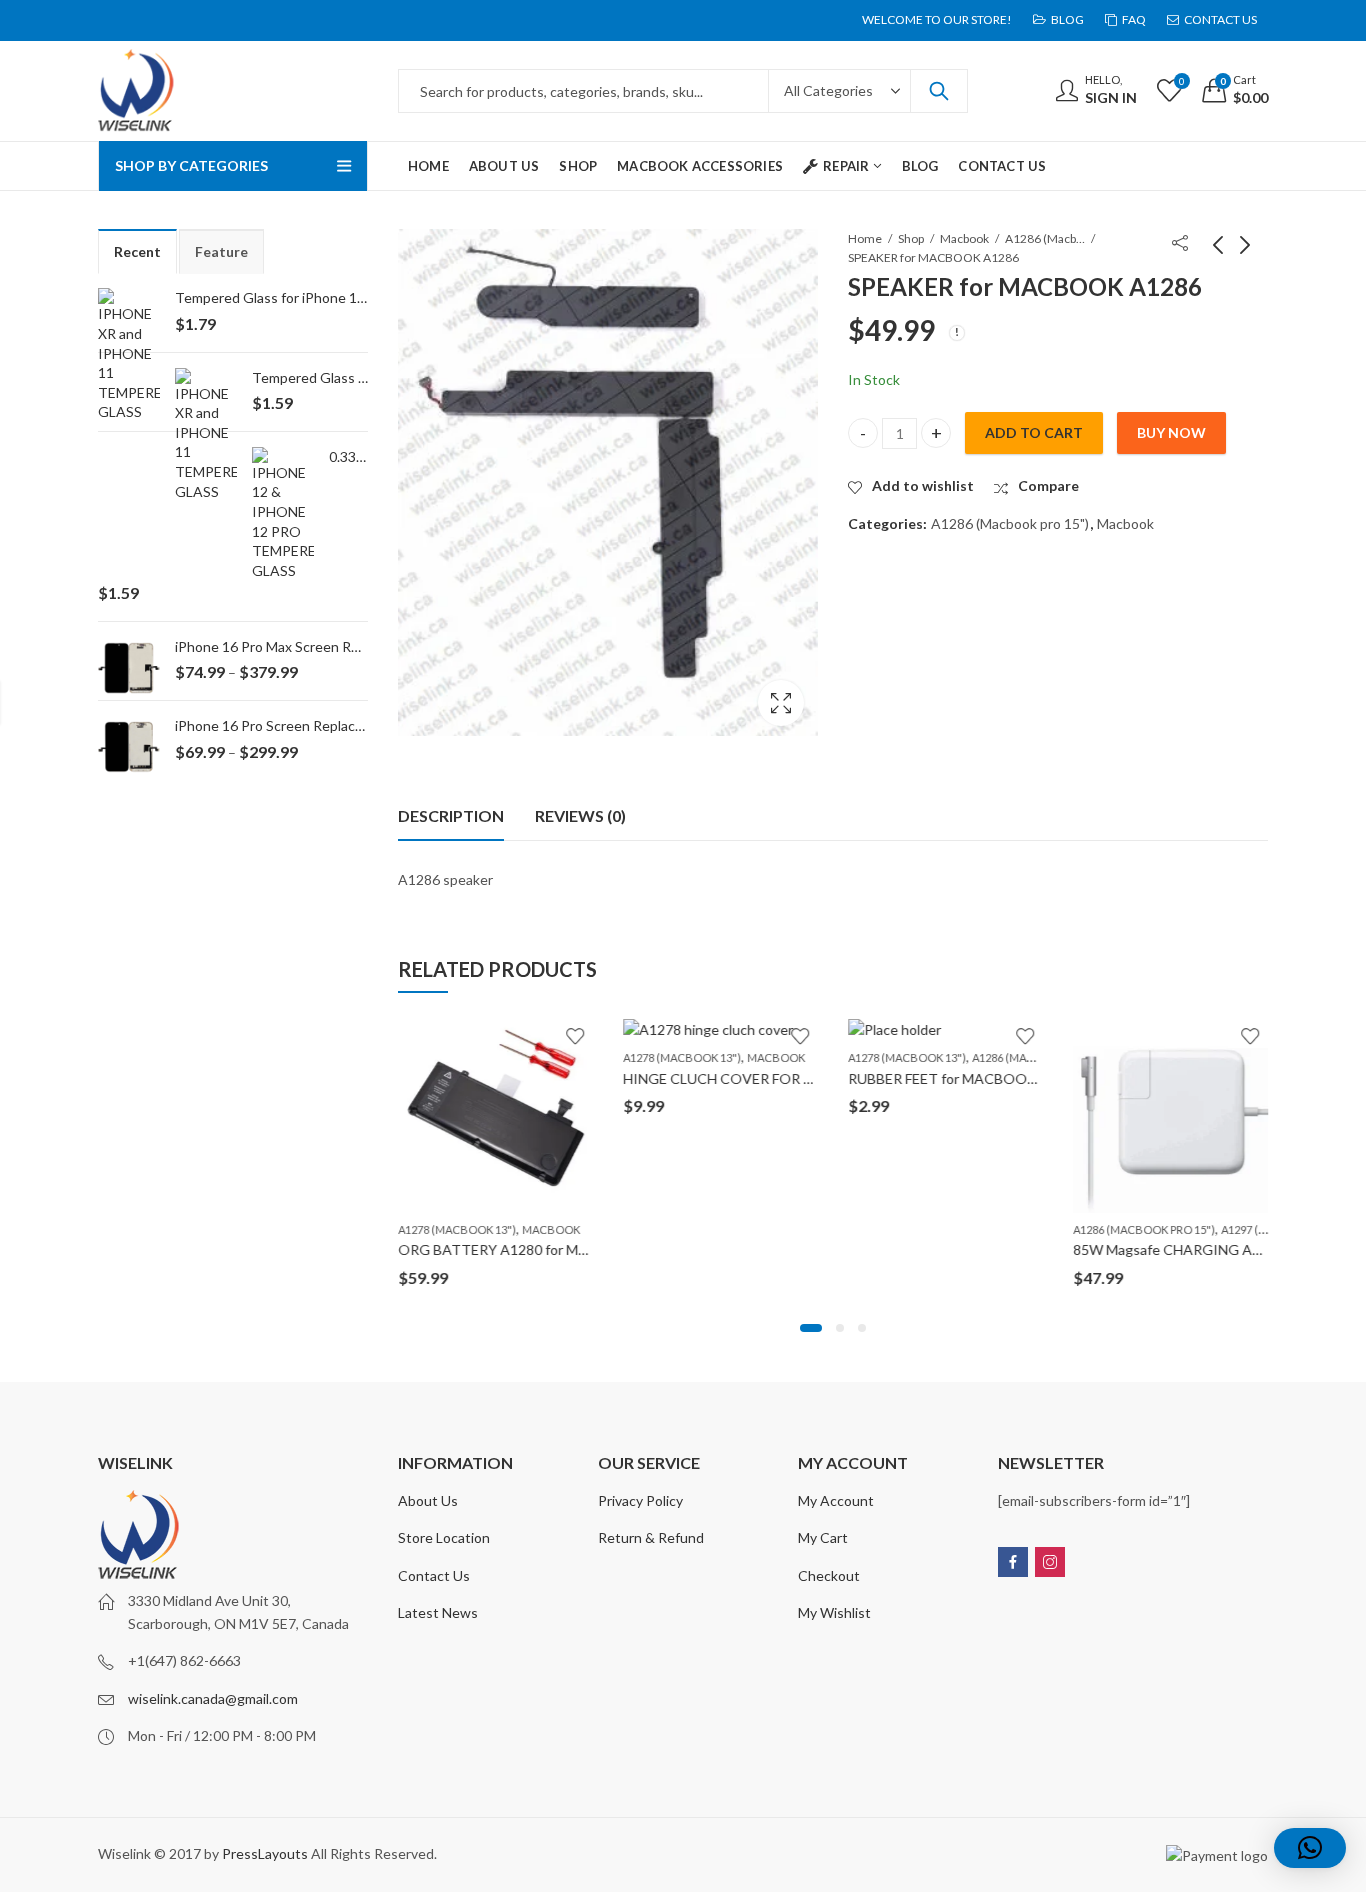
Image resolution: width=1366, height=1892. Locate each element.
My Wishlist (834, 1612)
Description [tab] (451, 815)
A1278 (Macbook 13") (457, 1229)
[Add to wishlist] (575, 1036)
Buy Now (1171, 432)
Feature (221, 251)
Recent (137, 251)
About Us (428, 1500)
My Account (836, 1500)
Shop (911, 238)
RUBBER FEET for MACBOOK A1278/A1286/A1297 (1011, 1078)
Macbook (964, 238)
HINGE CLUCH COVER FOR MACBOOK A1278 (773, 1078)
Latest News (438, 1612)
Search (939, 91)
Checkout (829, 1575)
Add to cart (1034, 432)
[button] (811, 1328)
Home (865, 238)
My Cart (823, 1537)
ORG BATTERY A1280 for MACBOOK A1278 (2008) (563, 1249)
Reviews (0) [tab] (580, 815)
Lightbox (781, 703)
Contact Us (434, 1575)
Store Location (444, 1537)
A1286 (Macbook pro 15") (1045, 238)
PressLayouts (265, 1853)
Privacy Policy (640, 1500)
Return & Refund (651, 1537)
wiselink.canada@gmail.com (213, 1698)
